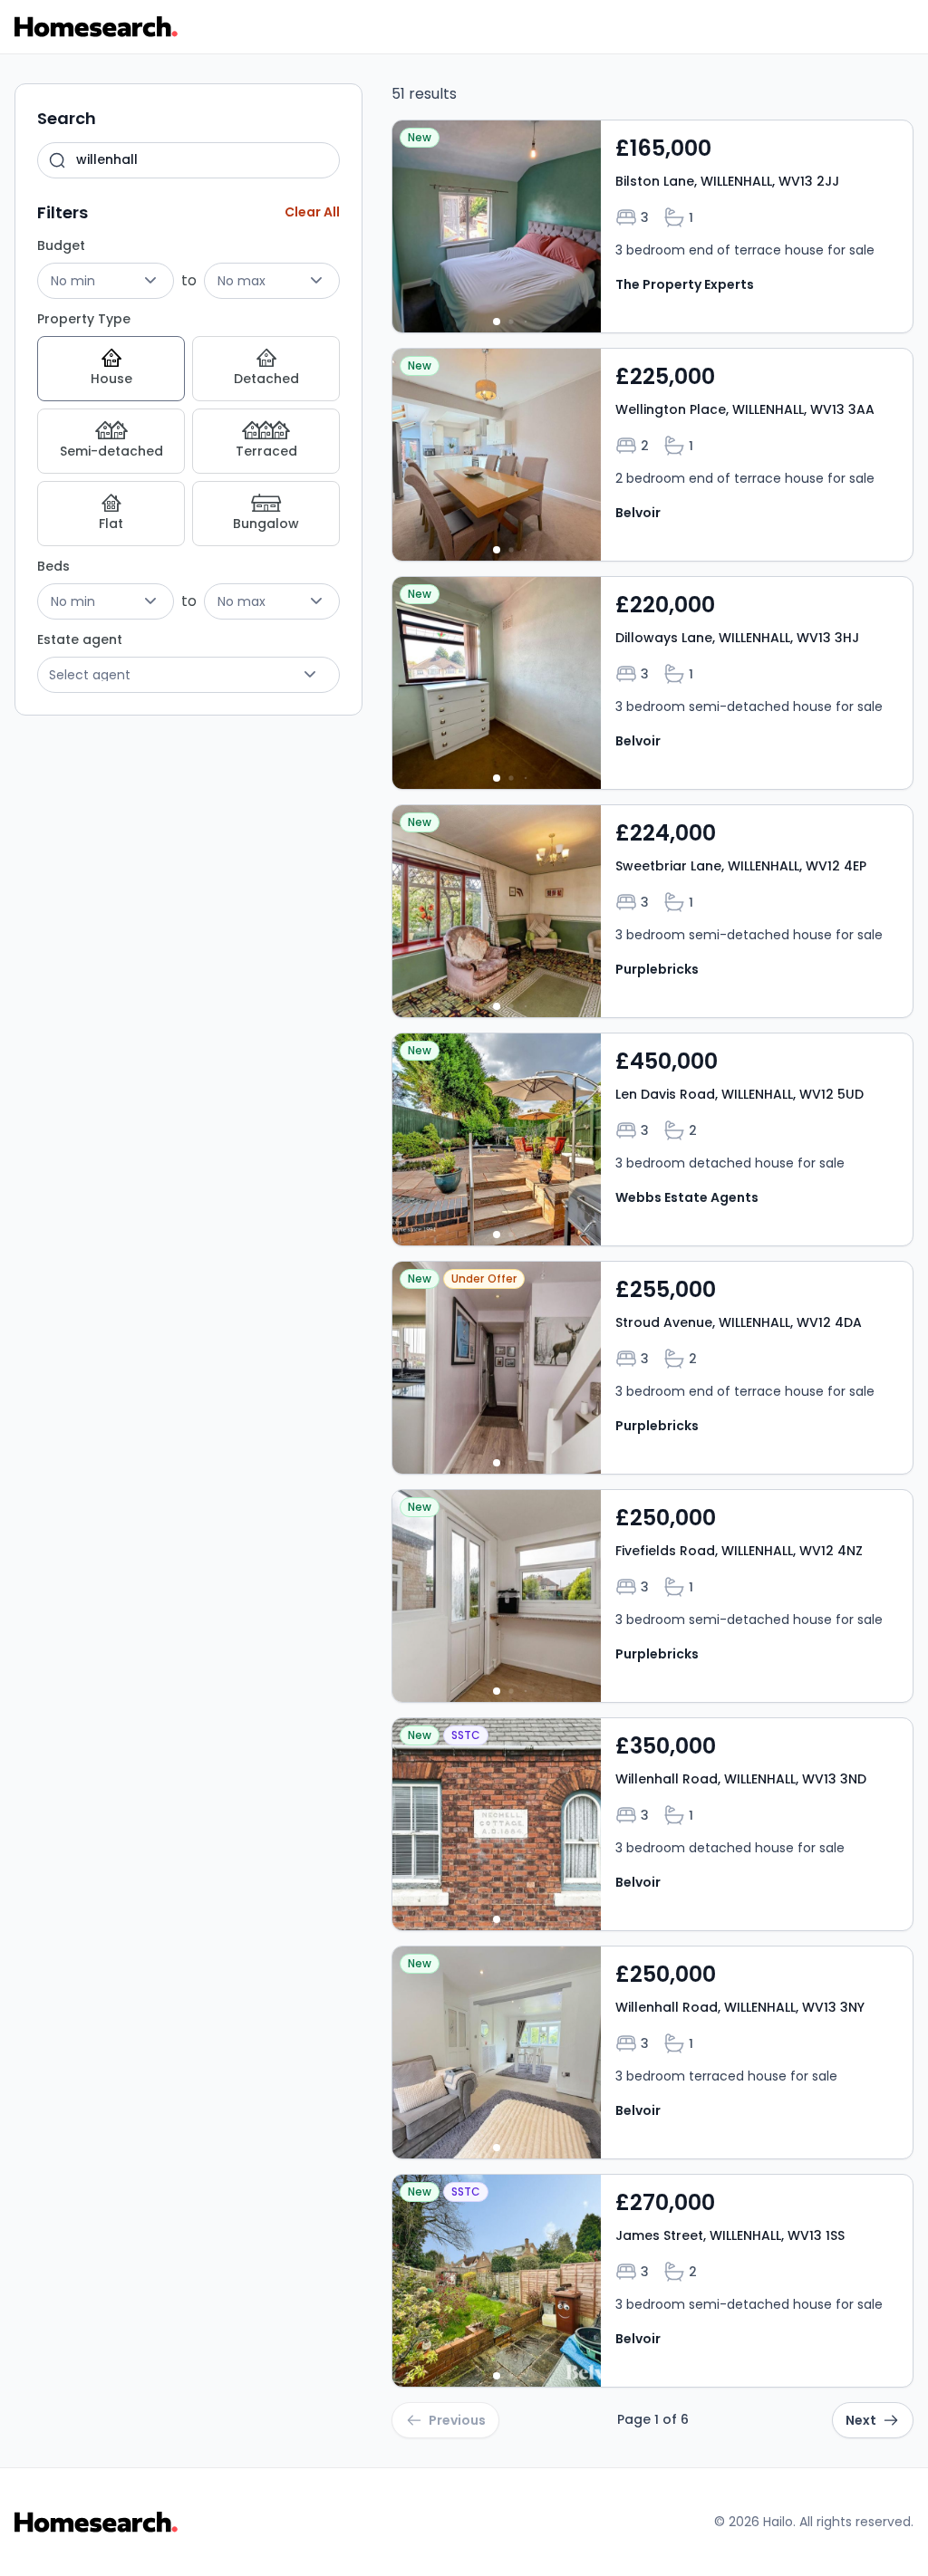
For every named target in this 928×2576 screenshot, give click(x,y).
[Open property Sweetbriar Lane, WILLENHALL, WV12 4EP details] (652, 911)
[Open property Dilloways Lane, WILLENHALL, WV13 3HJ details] (652, 683)
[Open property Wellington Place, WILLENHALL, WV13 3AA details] (652, 455)
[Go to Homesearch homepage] (96, 27)
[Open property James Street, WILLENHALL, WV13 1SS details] (652, 2281)
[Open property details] (497, 226)
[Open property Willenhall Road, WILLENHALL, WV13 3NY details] (652, 2052)
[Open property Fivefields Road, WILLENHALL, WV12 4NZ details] (652, 1596)
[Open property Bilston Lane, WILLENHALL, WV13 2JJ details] (652, 226)
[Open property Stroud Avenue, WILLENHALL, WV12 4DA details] (652, 1368)
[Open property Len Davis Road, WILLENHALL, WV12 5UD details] (652, 1139)
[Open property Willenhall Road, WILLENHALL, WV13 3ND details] (652, 1824)
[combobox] (188, 160)
